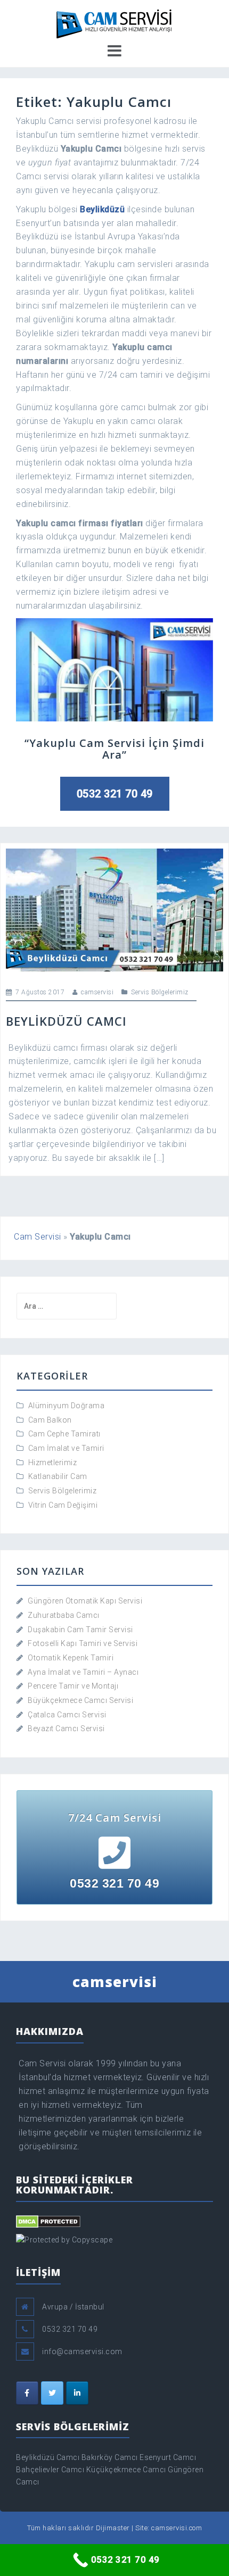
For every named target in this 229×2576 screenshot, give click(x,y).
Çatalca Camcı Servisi (67, 1715)
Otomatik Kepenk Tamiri (71, 1658)
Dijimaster (113, 2528)
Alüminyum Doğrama (67, 1406)
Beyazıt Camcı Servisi (66, 1729)
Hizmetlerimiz (53, 1462)
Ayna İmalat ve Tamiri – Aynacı (83, 1672)
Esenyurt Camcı (168, 2457)
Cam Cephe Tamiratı (64, 1434)
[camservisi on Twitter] (52, 2393)
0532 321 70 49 (115, 794)
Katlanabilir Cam (58, 1476)
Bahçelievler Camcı (50, 2470)
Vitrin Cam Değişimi (63, 1505)
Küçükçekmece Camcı (126, 2470)
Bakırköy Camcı (110, 2457)
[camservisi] (114, 22)
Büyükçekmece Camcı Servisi (80, 1700)
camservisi (97, 992)
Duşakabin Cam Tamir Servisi (80, 1630)
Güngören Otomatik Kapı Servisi (85, 1601)
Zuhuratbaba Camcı (64, 1615)
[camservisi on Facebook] (27, 2393)
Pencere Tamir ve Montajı (73, 1686)
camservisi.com (177, 2528)
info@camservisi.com (82, 2351)
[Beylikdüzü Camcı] (114, 909)
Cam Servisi (38, 1237)
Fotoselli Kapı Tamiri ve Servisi (83, 1643)
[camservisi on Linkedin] (77, 2393)
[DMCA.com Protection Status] (48, 2221)
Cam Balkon (50, 1420)
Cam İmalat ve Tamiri (66, 1448)
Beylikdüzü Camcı (66, 1021)
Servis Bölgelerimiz (160, 992)
